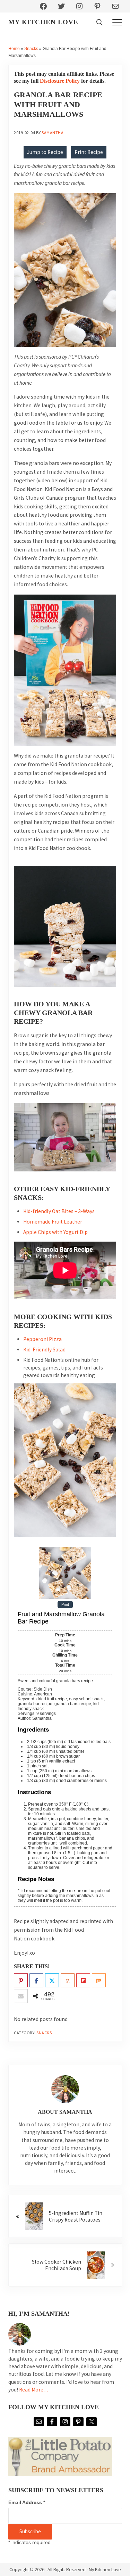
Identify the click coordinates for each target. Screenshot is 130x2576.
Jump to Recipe (45, 152)
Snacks (31, 49)
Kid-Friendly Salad (44, 1350)
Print (65, 1605)
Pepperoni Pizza (42, 1339)
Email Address (27, 2502)
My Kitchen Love (43, 22)
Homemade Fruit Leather (53, 1222)
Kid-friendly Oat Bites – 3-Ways (59, 1211)
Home (14, 49)
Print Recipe (89, 152)
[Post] (52, 1981)
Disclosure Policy (60, 81)
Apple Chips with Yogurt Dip (55, 1232)
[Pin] (21, 1981)
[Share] (36, 1981)
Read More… (34, 2390)
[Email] (21, 1996)
